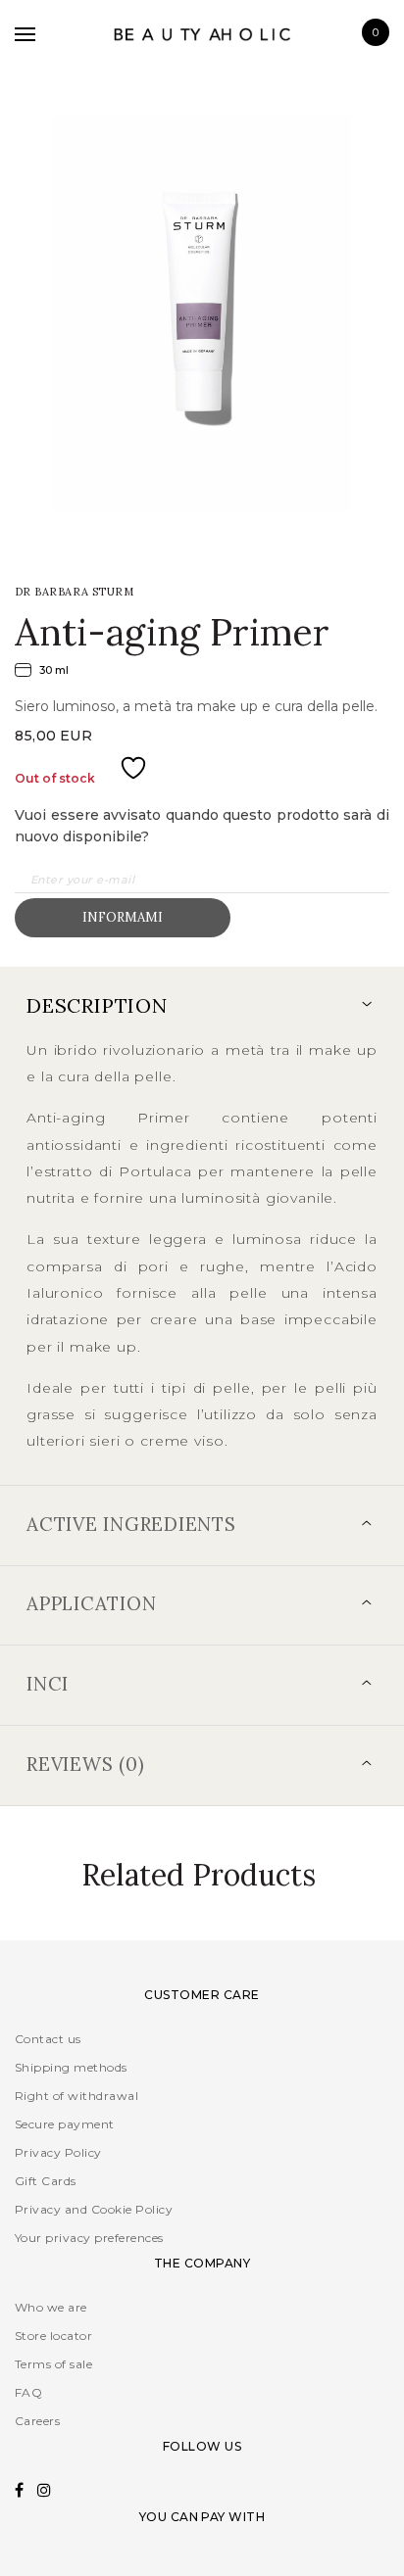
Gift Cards (46, 2181)
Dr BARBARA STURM (74, 592)
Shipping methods (71, 2067)
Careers (37, 2421)
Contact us (48, 2039)
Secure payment (65, 2124)
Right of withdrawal (76, 2096)
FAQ (28, 2392)
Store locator (53, 2336)
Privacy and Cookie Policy (94, 2209)
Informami (123, 917)
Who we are (51, 2307)
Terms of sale (53, 2364)
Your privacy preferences (89, 2238)
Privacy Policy (58, 2152)
